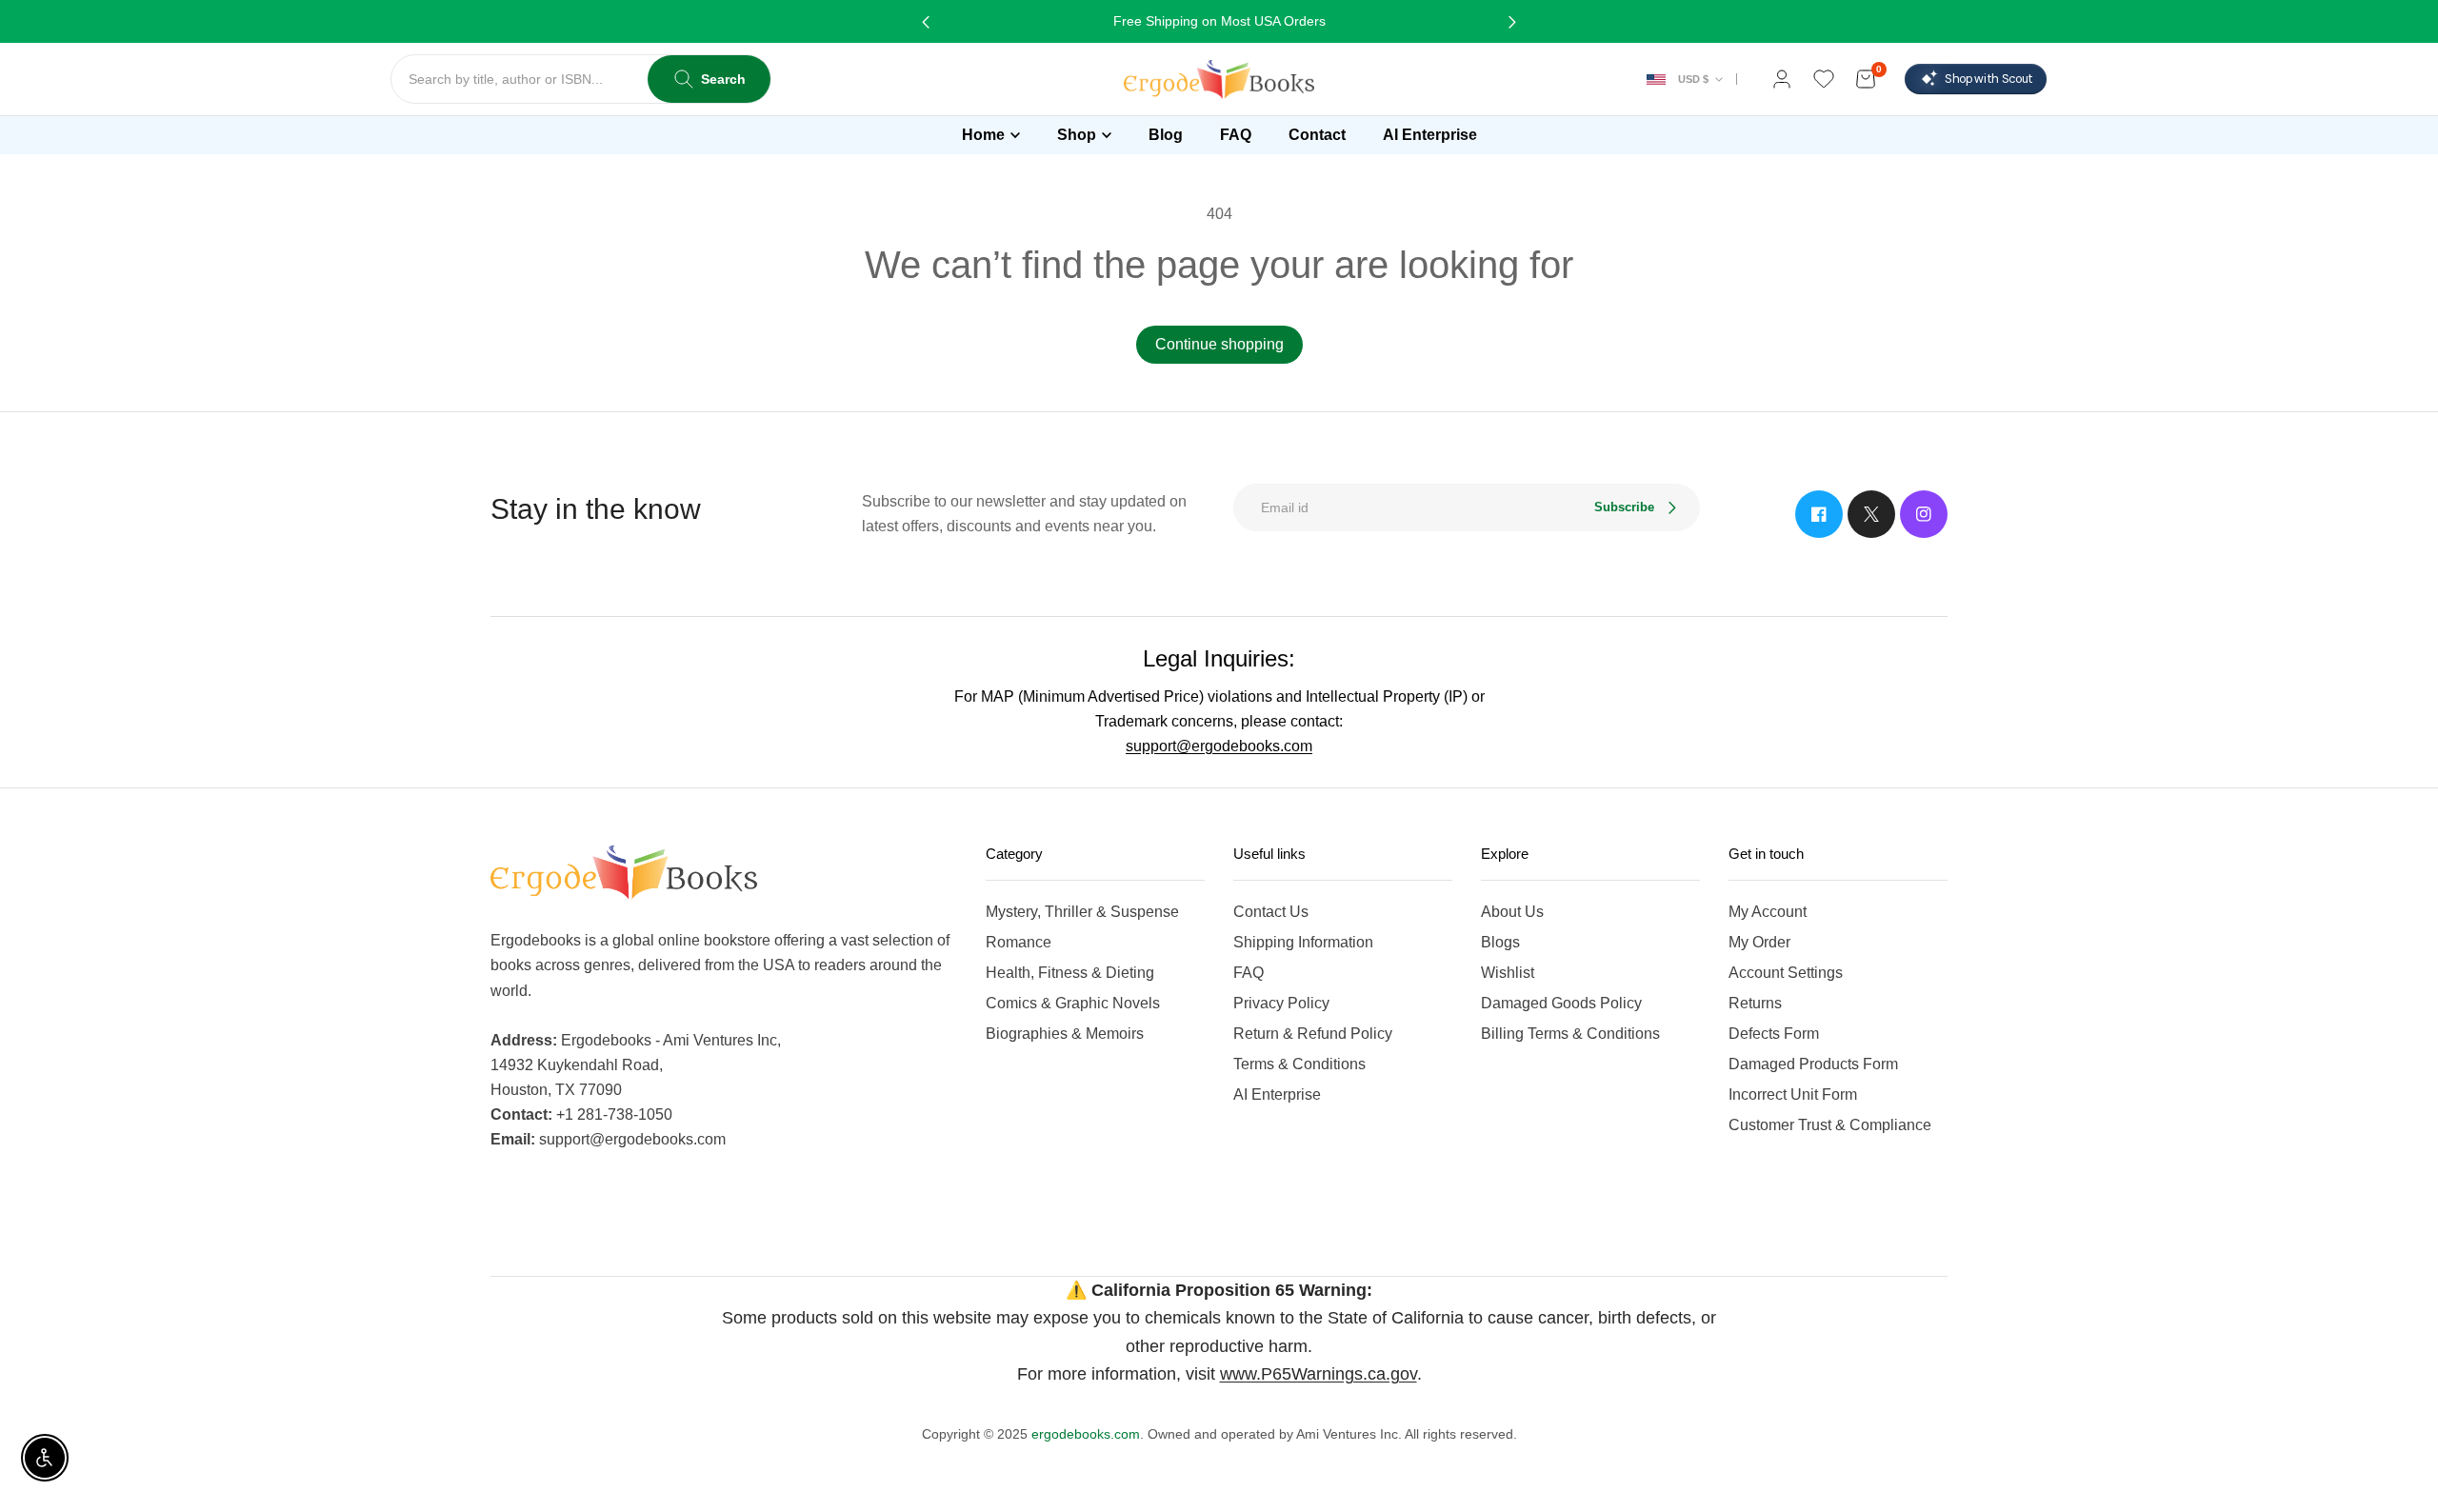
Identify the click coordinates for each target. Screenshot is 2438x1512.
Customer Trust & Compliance (1830, 1125)
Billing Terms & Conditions (1570, 1034)
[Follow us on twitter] (1871, 514)
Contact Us (1271, 912)
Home (983, 135)
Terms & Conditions (1299, 1064)
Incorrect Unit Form (1793, 1094)
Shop (1077, 135)
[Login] (1782, 79)
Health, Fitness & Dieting (1070, 973)
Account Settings (1786, 973)
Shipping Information (1303, 942)
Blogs (1500, 942)
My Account (1768, 912)
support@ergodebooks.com (1219, 746)
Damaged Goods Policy (1561, 1003)
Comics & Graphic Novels (1073, 1003)
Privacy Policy (1281, 1003)
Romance (1019, 942)
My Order (1759, 942)
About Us (1512, 912)
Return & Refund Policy (1313, 1034)
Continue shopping (1219, 344)
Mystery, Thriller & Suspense (1082, 912)
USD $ (1693, 79)
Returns (1755, 1003)
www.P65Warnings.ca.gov (1319, 1374)
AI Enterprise (1277, 1094)
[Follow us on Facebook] (1819, 514)
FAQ (1249, 973)
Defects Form (1774, 1034)
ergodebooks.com (1086, 1434)
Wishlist (1508, 973)
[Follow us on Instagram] (1924, 514)
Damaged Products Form (1813, 1064)
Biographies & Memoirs (1065, 1034)
